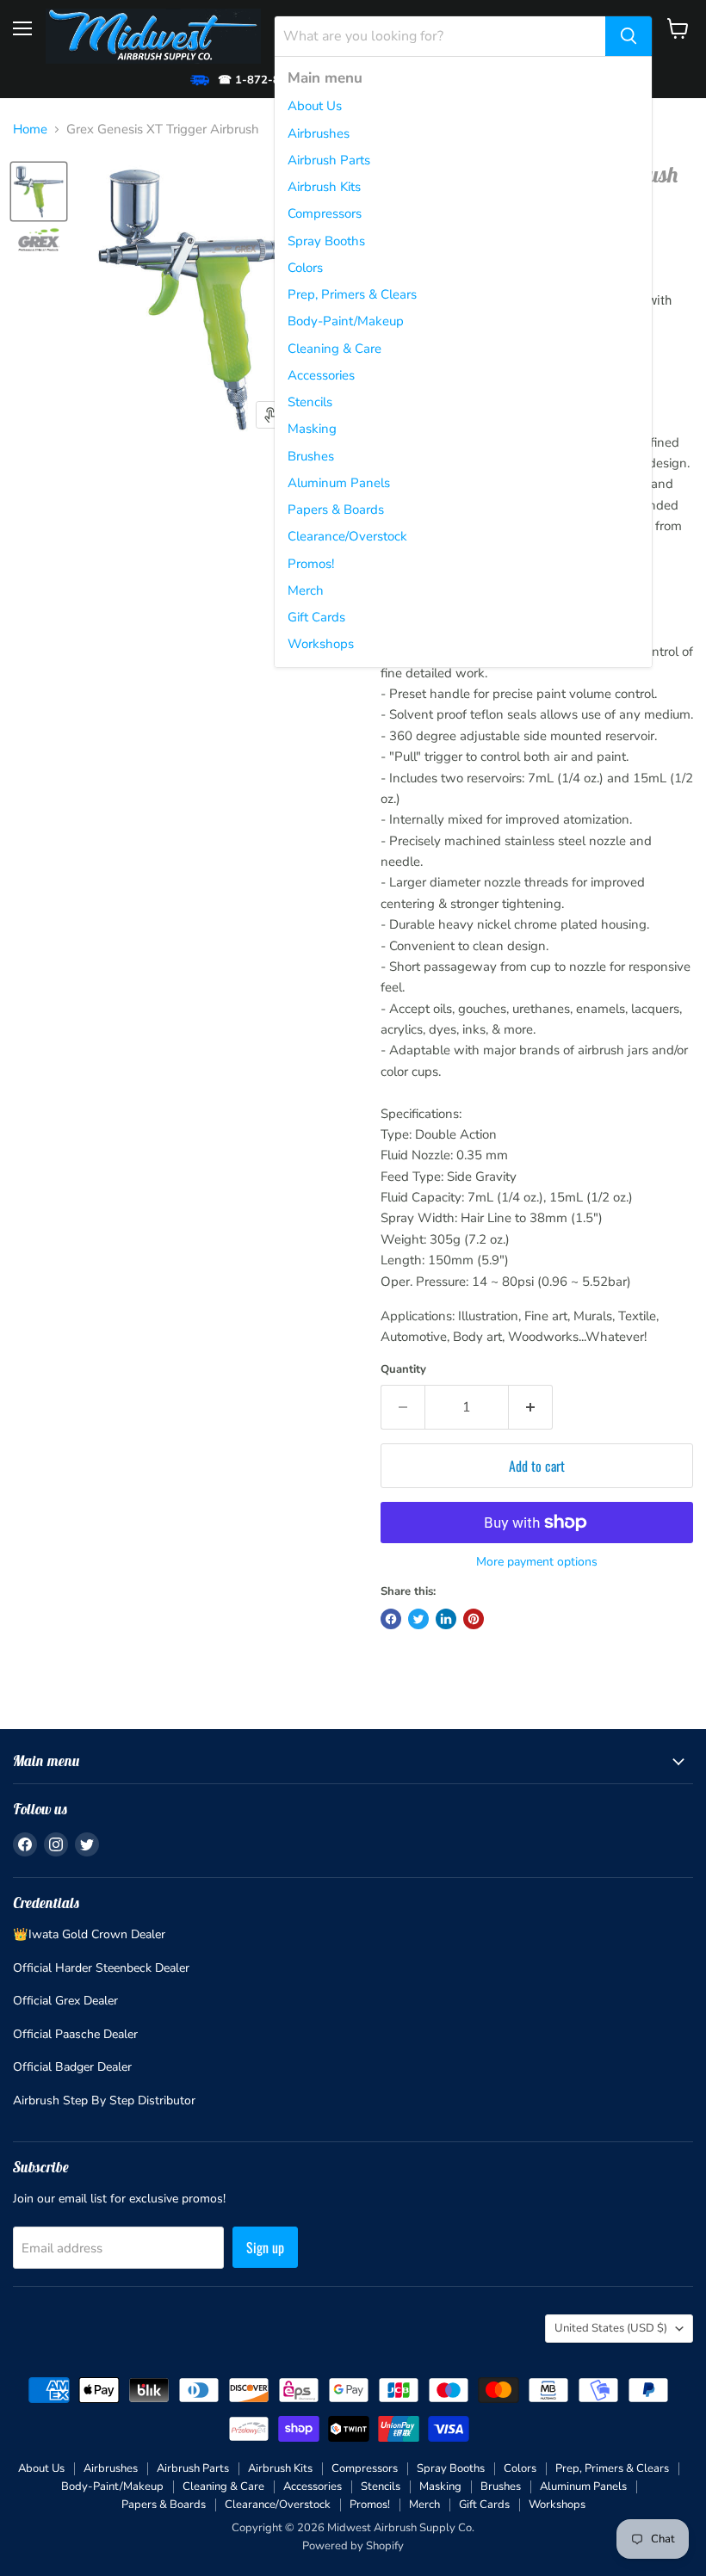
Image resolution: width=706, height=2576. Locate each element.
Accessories (321, 375)
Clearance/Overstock (347, 536)
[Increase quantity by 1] (531, 1407)
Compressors (325, 213)
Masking (312, 429)
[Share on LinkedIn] (446, 1619)
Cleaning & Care (334, 349)
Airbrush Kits (324, 187)
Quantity (403, 1370)
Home (30, 130)
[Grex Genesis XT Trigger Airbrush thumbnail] (39, 192)
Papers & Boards (336, 510)
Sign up (265, 2247)
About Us (315, 106)
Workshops (321, 644)
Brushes (311, 456)
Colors (305, 268)
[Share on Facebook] (391, 1619)
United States (611, 2328)
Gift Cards (316, 617)
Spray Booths (326, 241)
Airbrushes (319, 133)
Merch (306, 590)
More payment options (537, 1562)
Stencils (310, 402)
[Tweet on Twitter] (418, 1619)
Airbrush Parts (329, 160)
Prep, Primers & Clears (352, 294)
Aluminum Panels (339, 483)
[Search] (629, 36)
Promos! (311, 564)
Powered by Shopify (353, 2546)
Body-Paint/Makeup (346, 321)
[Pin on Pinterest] (474, 1619)
